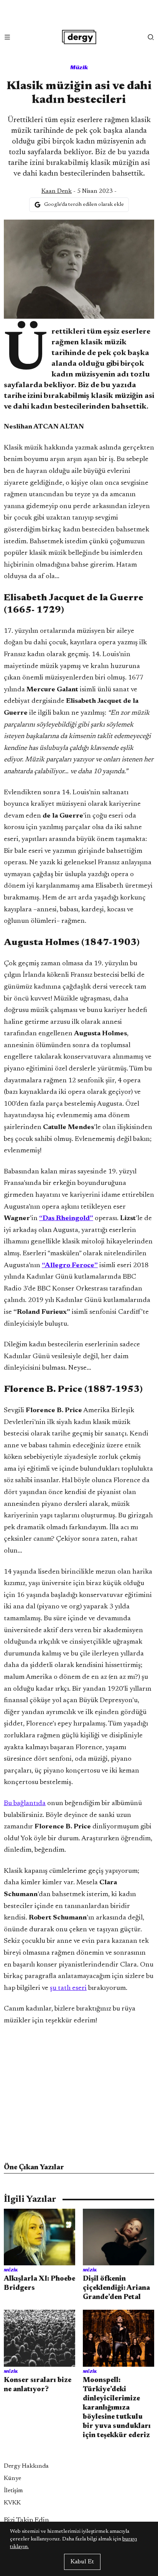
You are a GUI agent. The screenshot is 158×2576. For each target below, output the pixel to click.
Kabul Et (82, 2562)
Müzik (79, 67)
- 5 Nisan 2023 (77, 191)
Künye (12, 2478)
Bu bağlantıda (25, 1804)
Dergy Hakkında (26, 2466)
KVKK (12, 2503)
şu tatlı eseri (68, 1988)
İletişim (13, 2491)
